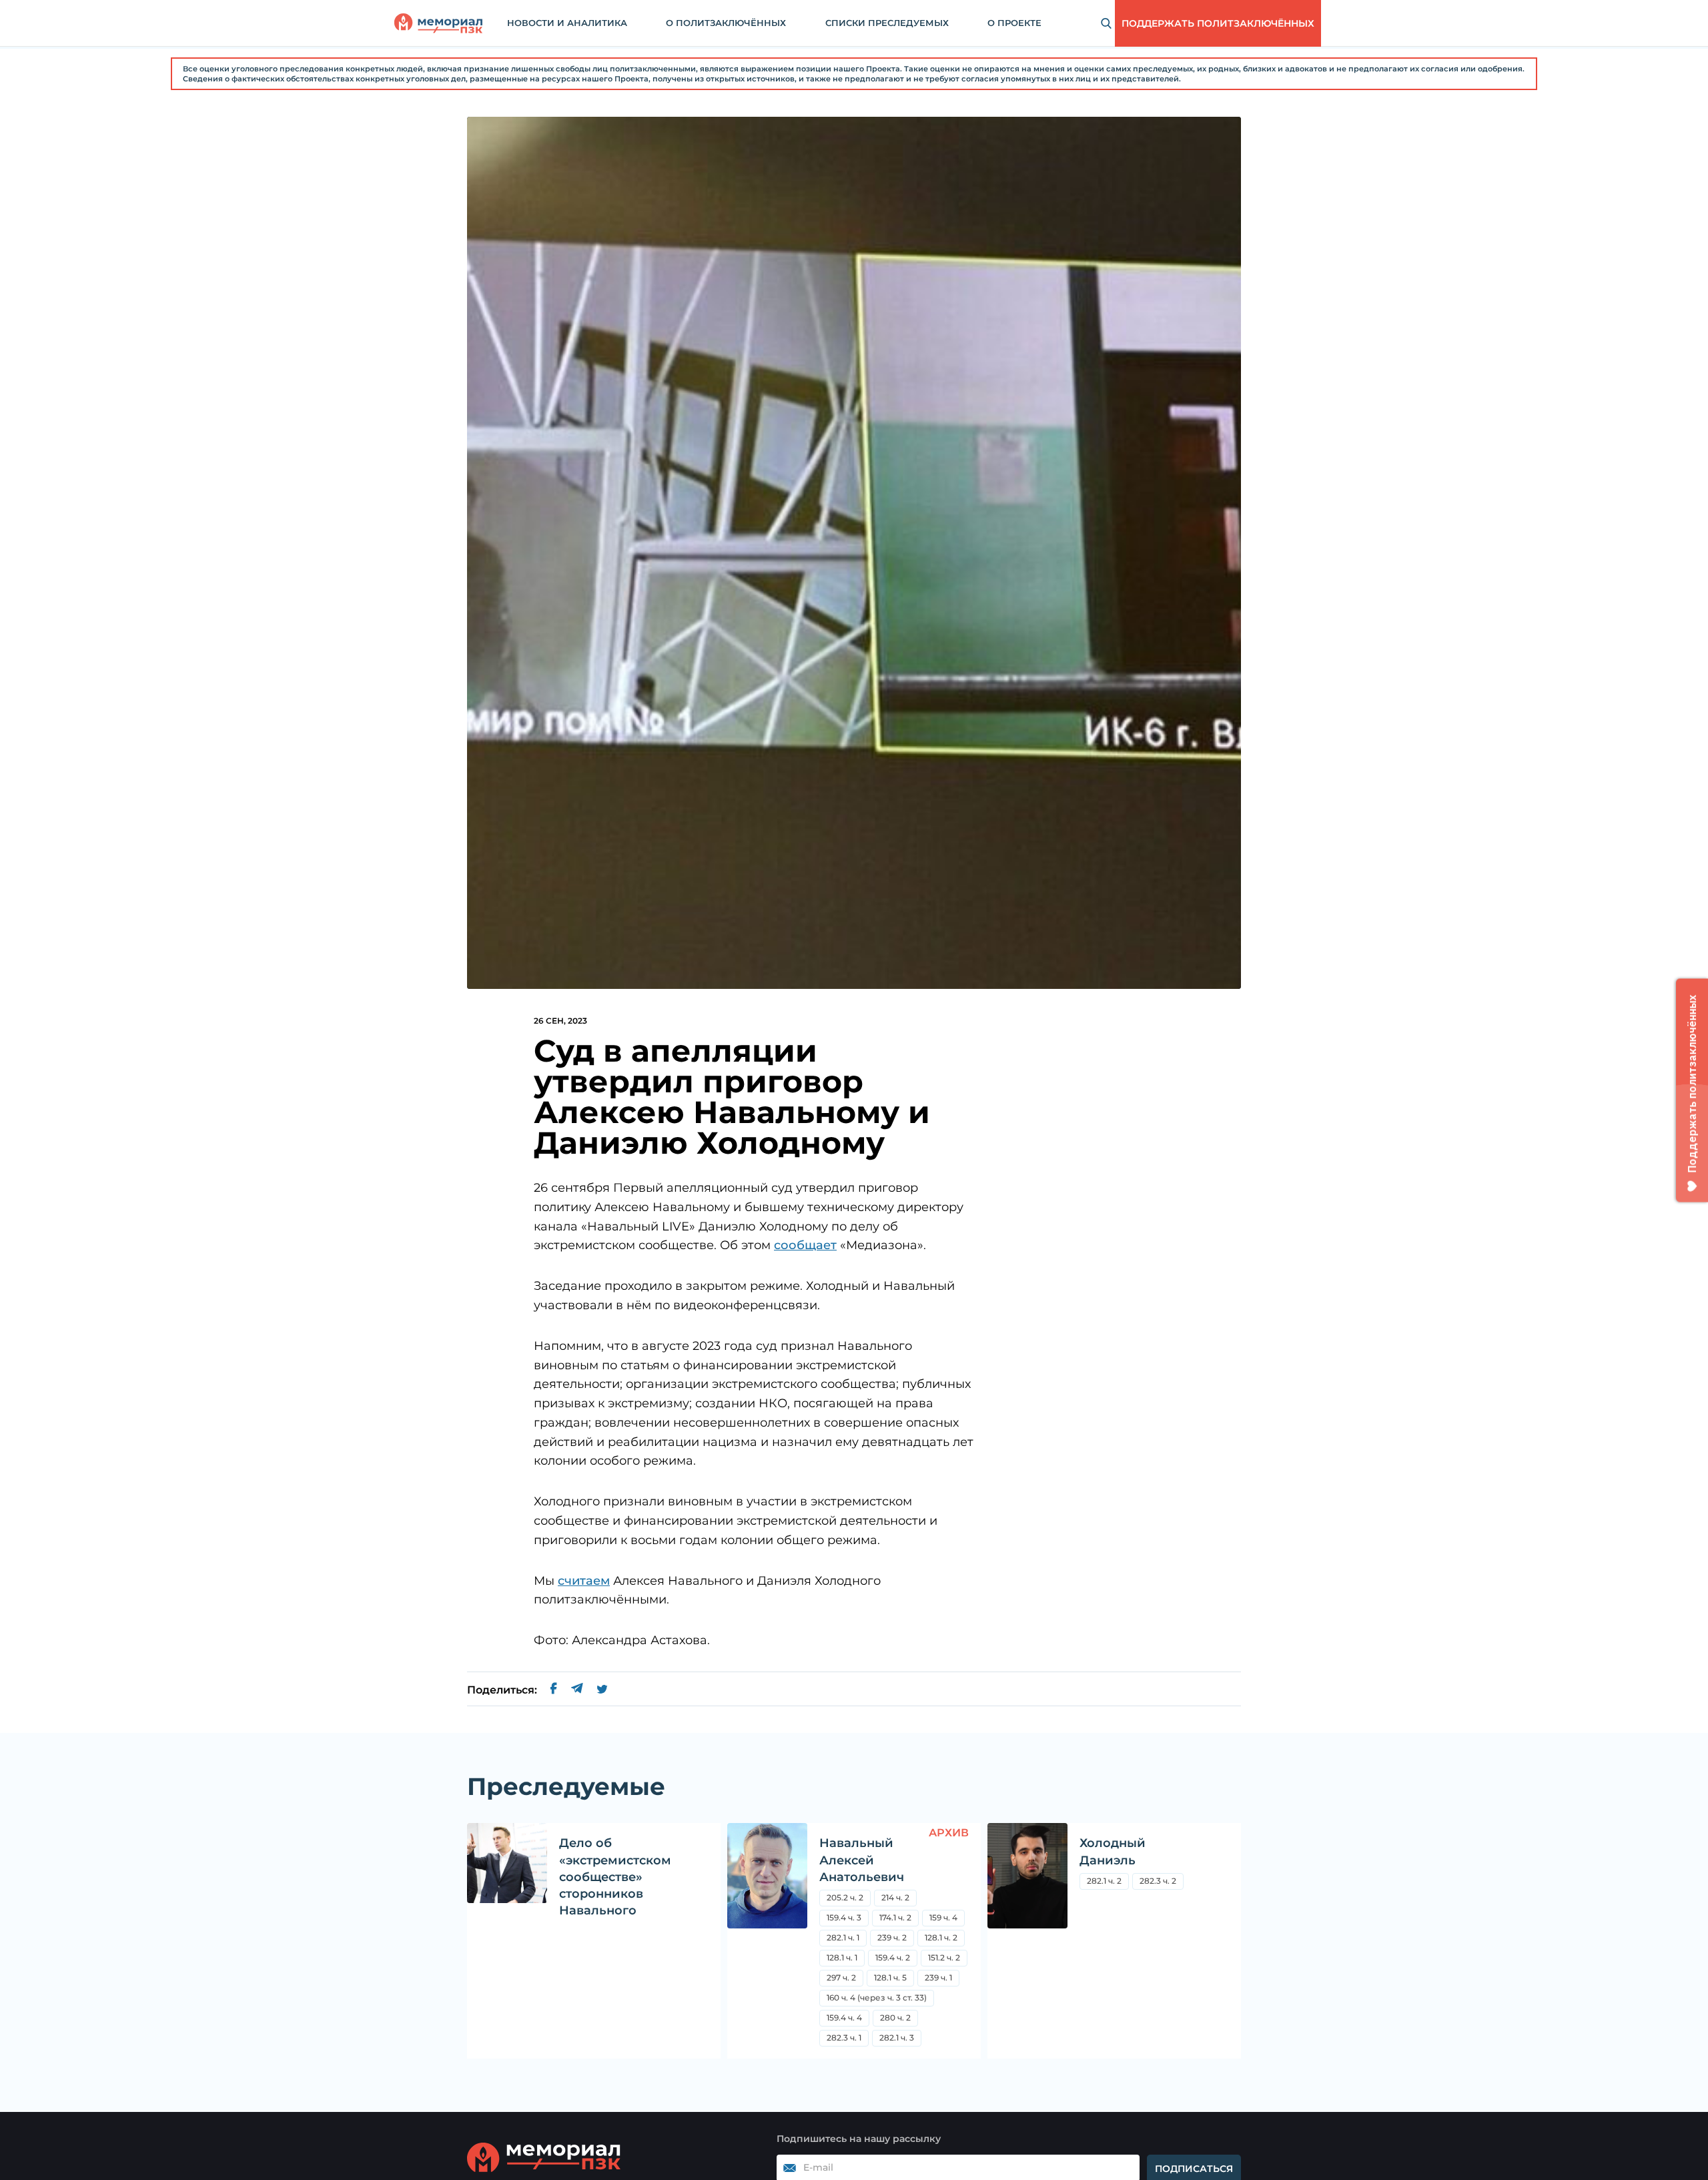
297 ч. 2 (841, 1977)
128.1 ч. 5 (890, 1977)
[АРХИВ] (767, 1941)
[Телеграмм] (577, 1690)
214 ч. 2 (895, 1897)
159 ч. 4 (943, 1917)
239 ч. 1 (938, 1977)
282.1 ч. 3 (897, 2038)
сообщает (805, 1245)
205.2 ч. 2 (845, 1897)
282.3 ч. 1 (844, 2038)
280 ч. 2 (895, 2018)
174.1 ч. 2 (895, 1917)
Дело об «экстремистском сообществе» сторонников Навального (615, 1877)
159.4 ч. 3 (844, 1917)
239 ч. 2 (892, 1937)
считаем (584, 1581)
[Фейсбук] (554, 1690)
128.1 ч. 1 (842, 1957)
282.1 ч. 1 (843, 1937)
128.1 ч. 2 (941, 1937)
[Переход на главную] (438, 23)
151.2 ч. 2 (944, 1957)
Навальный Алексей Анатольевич (862, 1860)
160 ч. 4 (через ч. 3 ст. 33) (877, 1997)
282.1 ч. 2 (1104, 1881)
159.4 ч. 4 (844, 2018)
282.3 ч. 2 (1158, 1881)
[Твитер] (602, 1690)
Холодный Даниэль (1113, 1851)
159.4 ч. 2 (893, 1957)
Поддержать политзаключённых (1218, 23)
